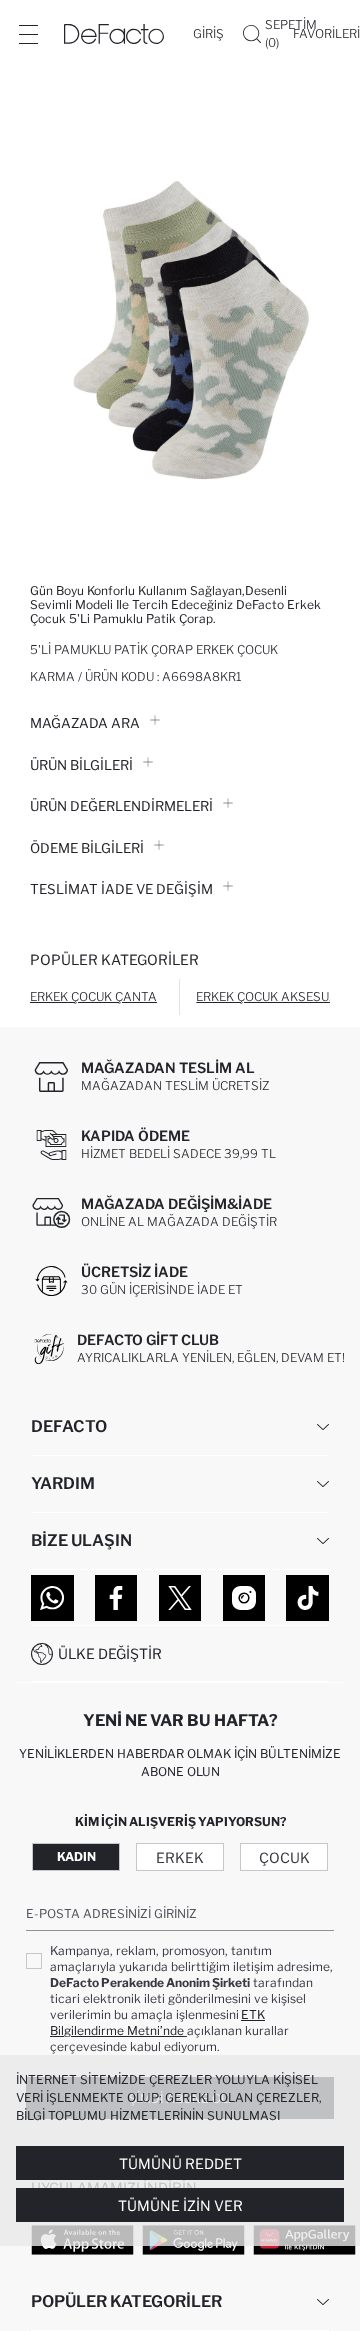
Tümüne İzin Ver (180, 2205)
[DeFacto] (114, 34)
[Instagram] (244, 1598)
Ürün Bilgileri (81, 765)
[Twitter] (180, 1598)
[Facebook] (116, 1598)
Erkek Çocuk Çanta (93, 996)
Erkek (180, 1857)
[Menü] (28, 34)
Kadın (76, 1856)
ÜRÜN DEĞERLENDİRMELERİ (121, 806)
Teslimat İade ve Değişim (121, 889)
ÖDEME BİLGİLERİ (87, 848)
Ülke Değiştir (110, 1653)
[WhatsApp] (52, 1598)
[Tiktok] (307, 1598)
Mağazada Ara (85, 723)
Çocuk (284, 1857)
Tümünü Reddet (180, 2163)
